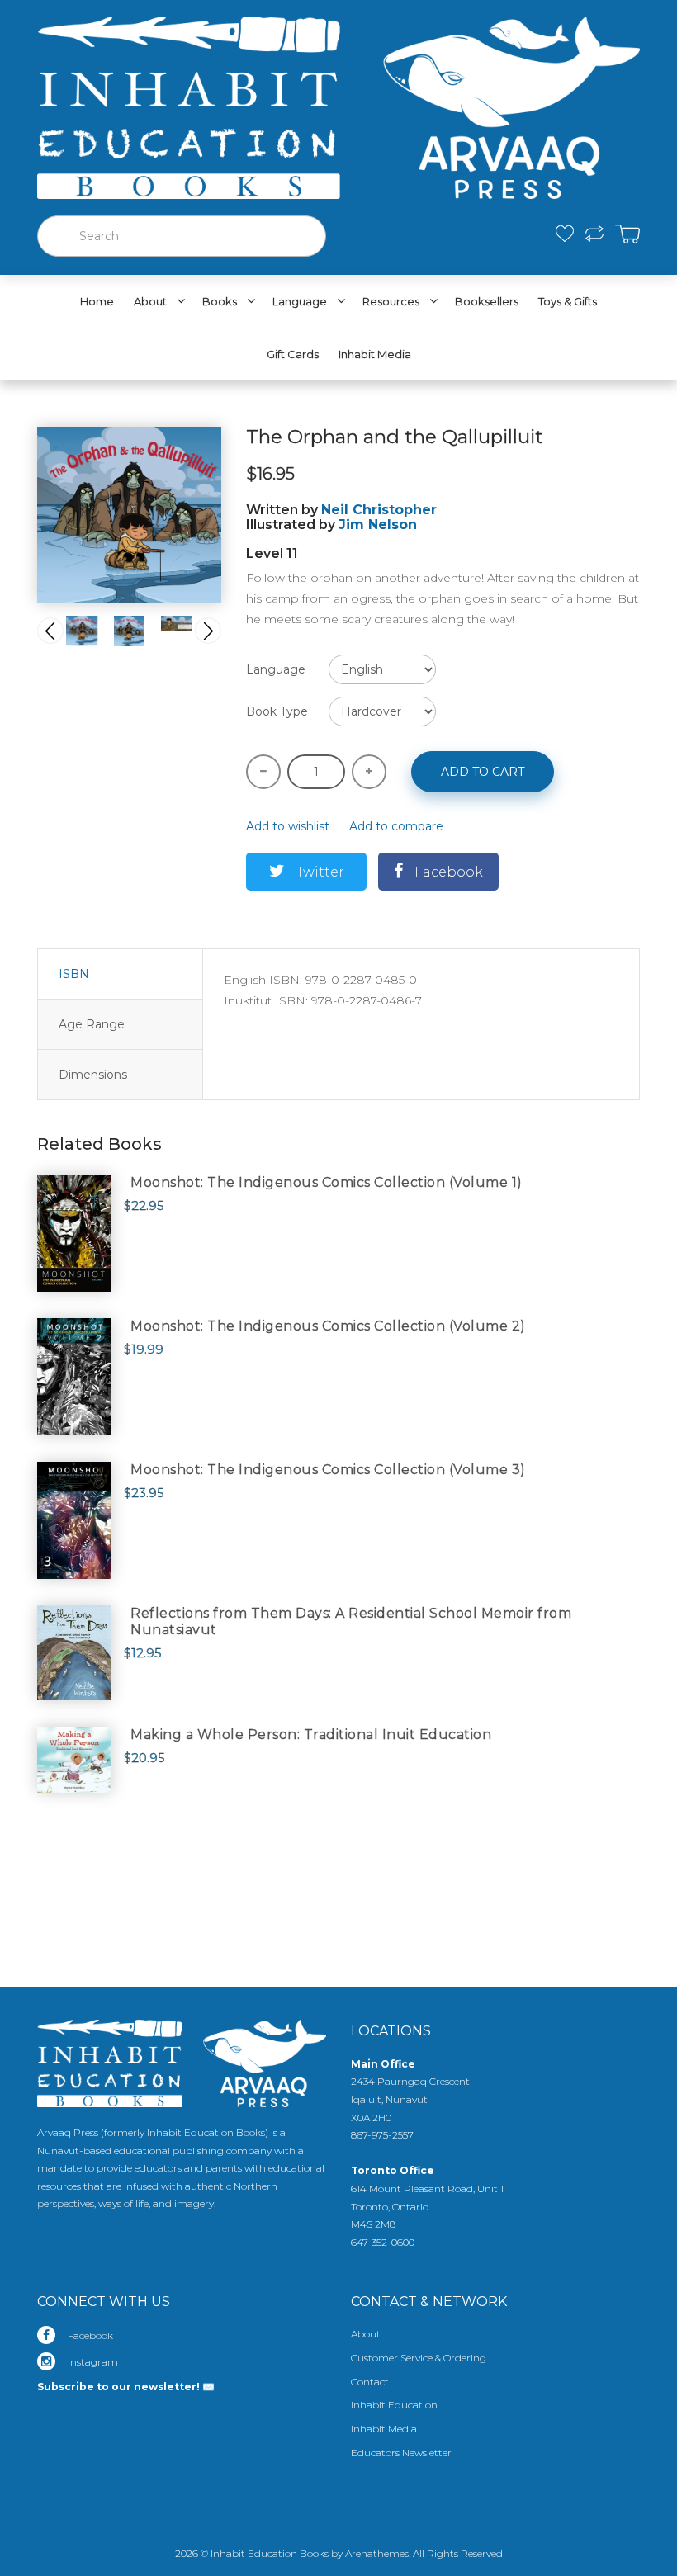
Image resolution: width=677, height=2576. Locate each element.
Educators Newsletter (401, 2453)
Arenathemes (377, 2553)
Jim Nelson (378, 525)
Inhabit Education (394, 2405)
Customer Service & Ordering (419, 2358)
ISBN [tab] (74, 974)
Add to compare (396, 826)
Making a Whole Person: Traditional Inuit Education (311, 1735)
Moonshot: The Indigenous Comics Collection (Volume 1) (327, 1182)
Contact (370, 2382)
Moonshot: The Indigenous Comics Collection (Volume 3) (328, 1470)
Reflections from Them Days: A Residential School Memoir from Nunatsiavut (351, 1621)
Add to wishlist (288, 826)
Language (276, 669)
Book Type (277, 711)
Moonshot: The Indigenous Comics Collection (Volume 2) (328, 1326)
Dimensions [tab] (93, 1075)
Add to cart (483, 772)
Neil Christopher (379, 510)
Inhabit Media (384, 2429)
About (366, 2334)
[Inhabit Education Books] (338, 104)
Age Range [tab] (92, 1024)
